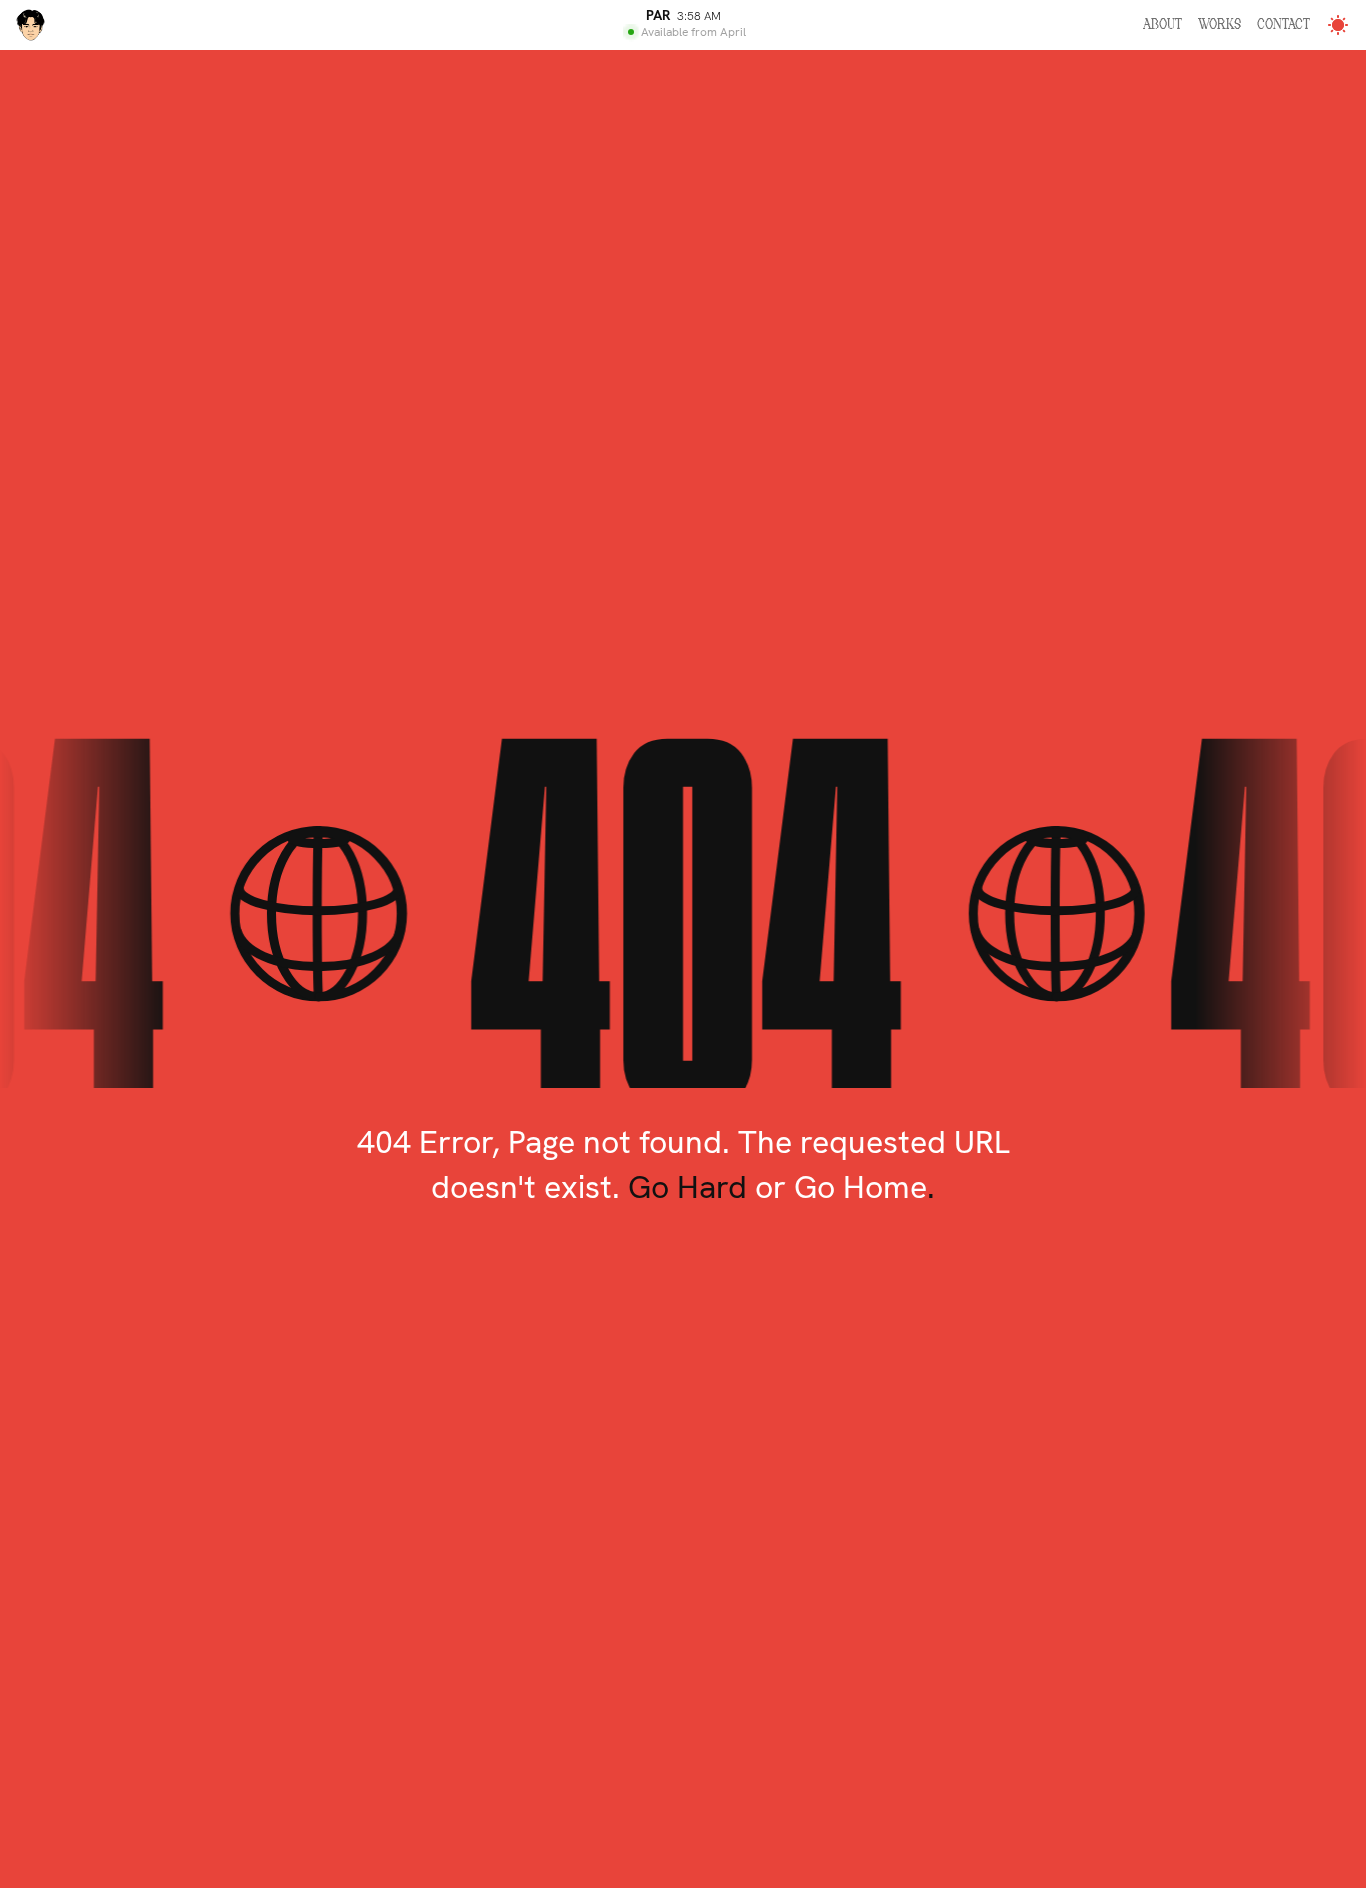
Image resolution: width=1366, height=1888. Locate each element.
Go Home (860, 1187)
